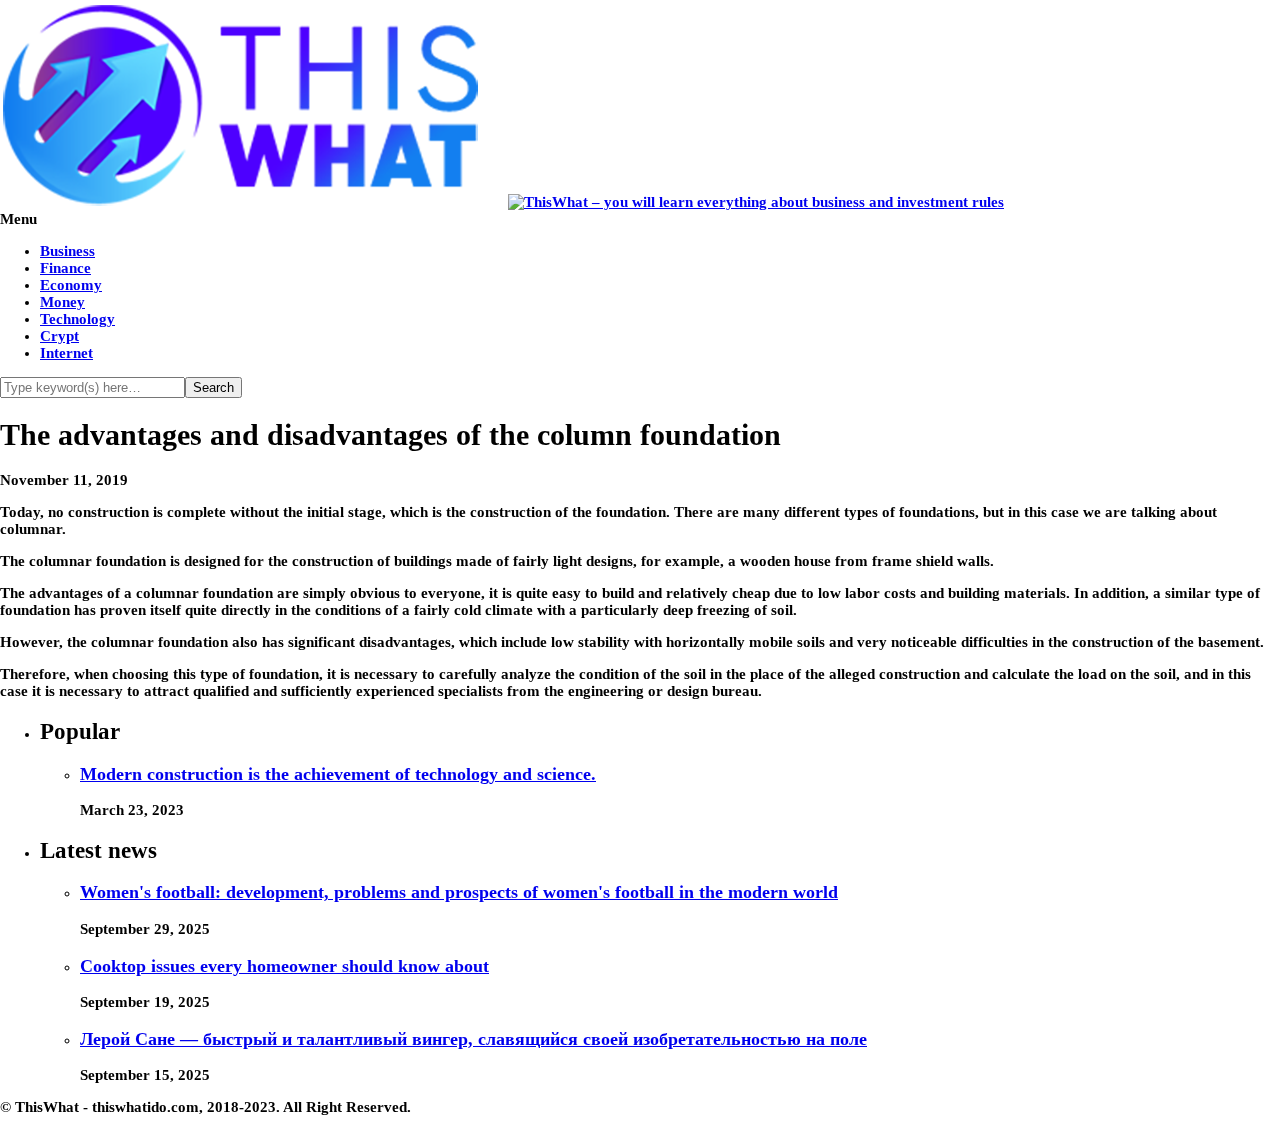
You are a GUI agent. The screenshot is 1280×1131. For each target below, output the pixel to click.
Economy (71, 285)
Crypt (59, 336)
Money (62, 302)
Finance (65, 268)
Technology (77, 319)
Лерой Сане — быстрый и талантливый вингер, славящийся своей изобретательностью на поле (473, 1039)
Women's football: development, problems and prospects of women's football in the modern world (459, 892)
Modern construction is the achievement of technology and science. (338, 774)
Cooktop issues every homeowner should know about (284, 966)
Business (67, 251)
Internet (66, 353)
